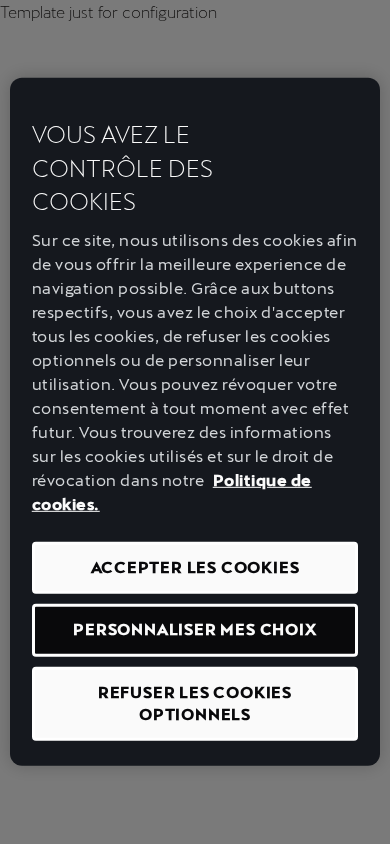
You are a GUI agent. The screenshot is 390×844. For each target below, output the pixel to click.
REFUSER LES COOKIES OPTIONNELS (195, 702)
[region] (195, 422)
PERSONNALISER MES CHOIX (194, 629)
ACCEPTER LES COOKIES (195, 567)
